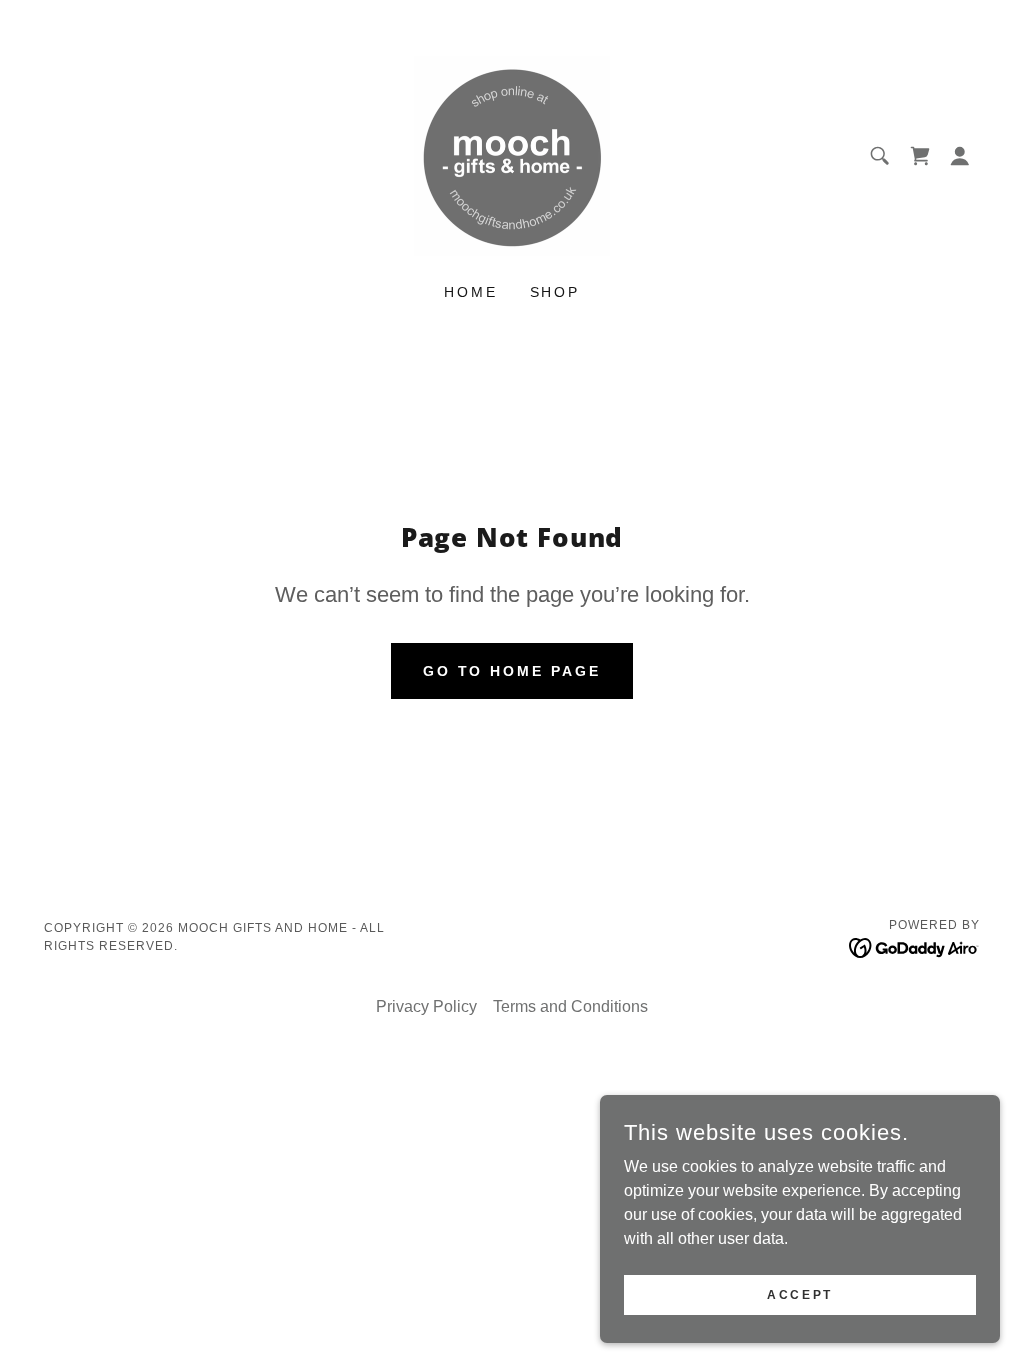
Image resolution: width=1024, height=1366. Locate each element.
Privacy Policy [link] (426, 1006)
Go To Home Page (512, 671)
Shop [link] (555, 292)
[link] (511, 154)
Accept (799, 1294)
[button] (920, 156)
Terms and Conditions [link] (570, 1006)
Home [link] (471, 292)
